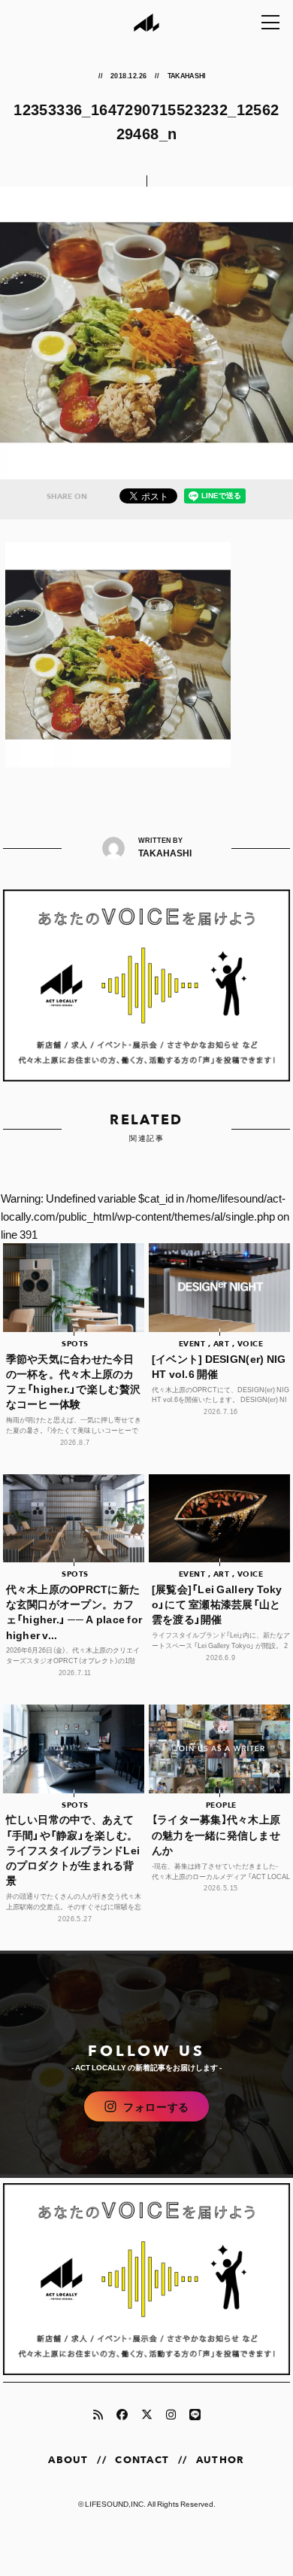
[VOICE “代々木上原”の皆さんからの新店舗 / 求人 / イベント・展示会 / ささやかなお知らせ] (147, 985)
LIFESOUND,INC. (115, 2503)
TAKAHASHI (187, 75)
